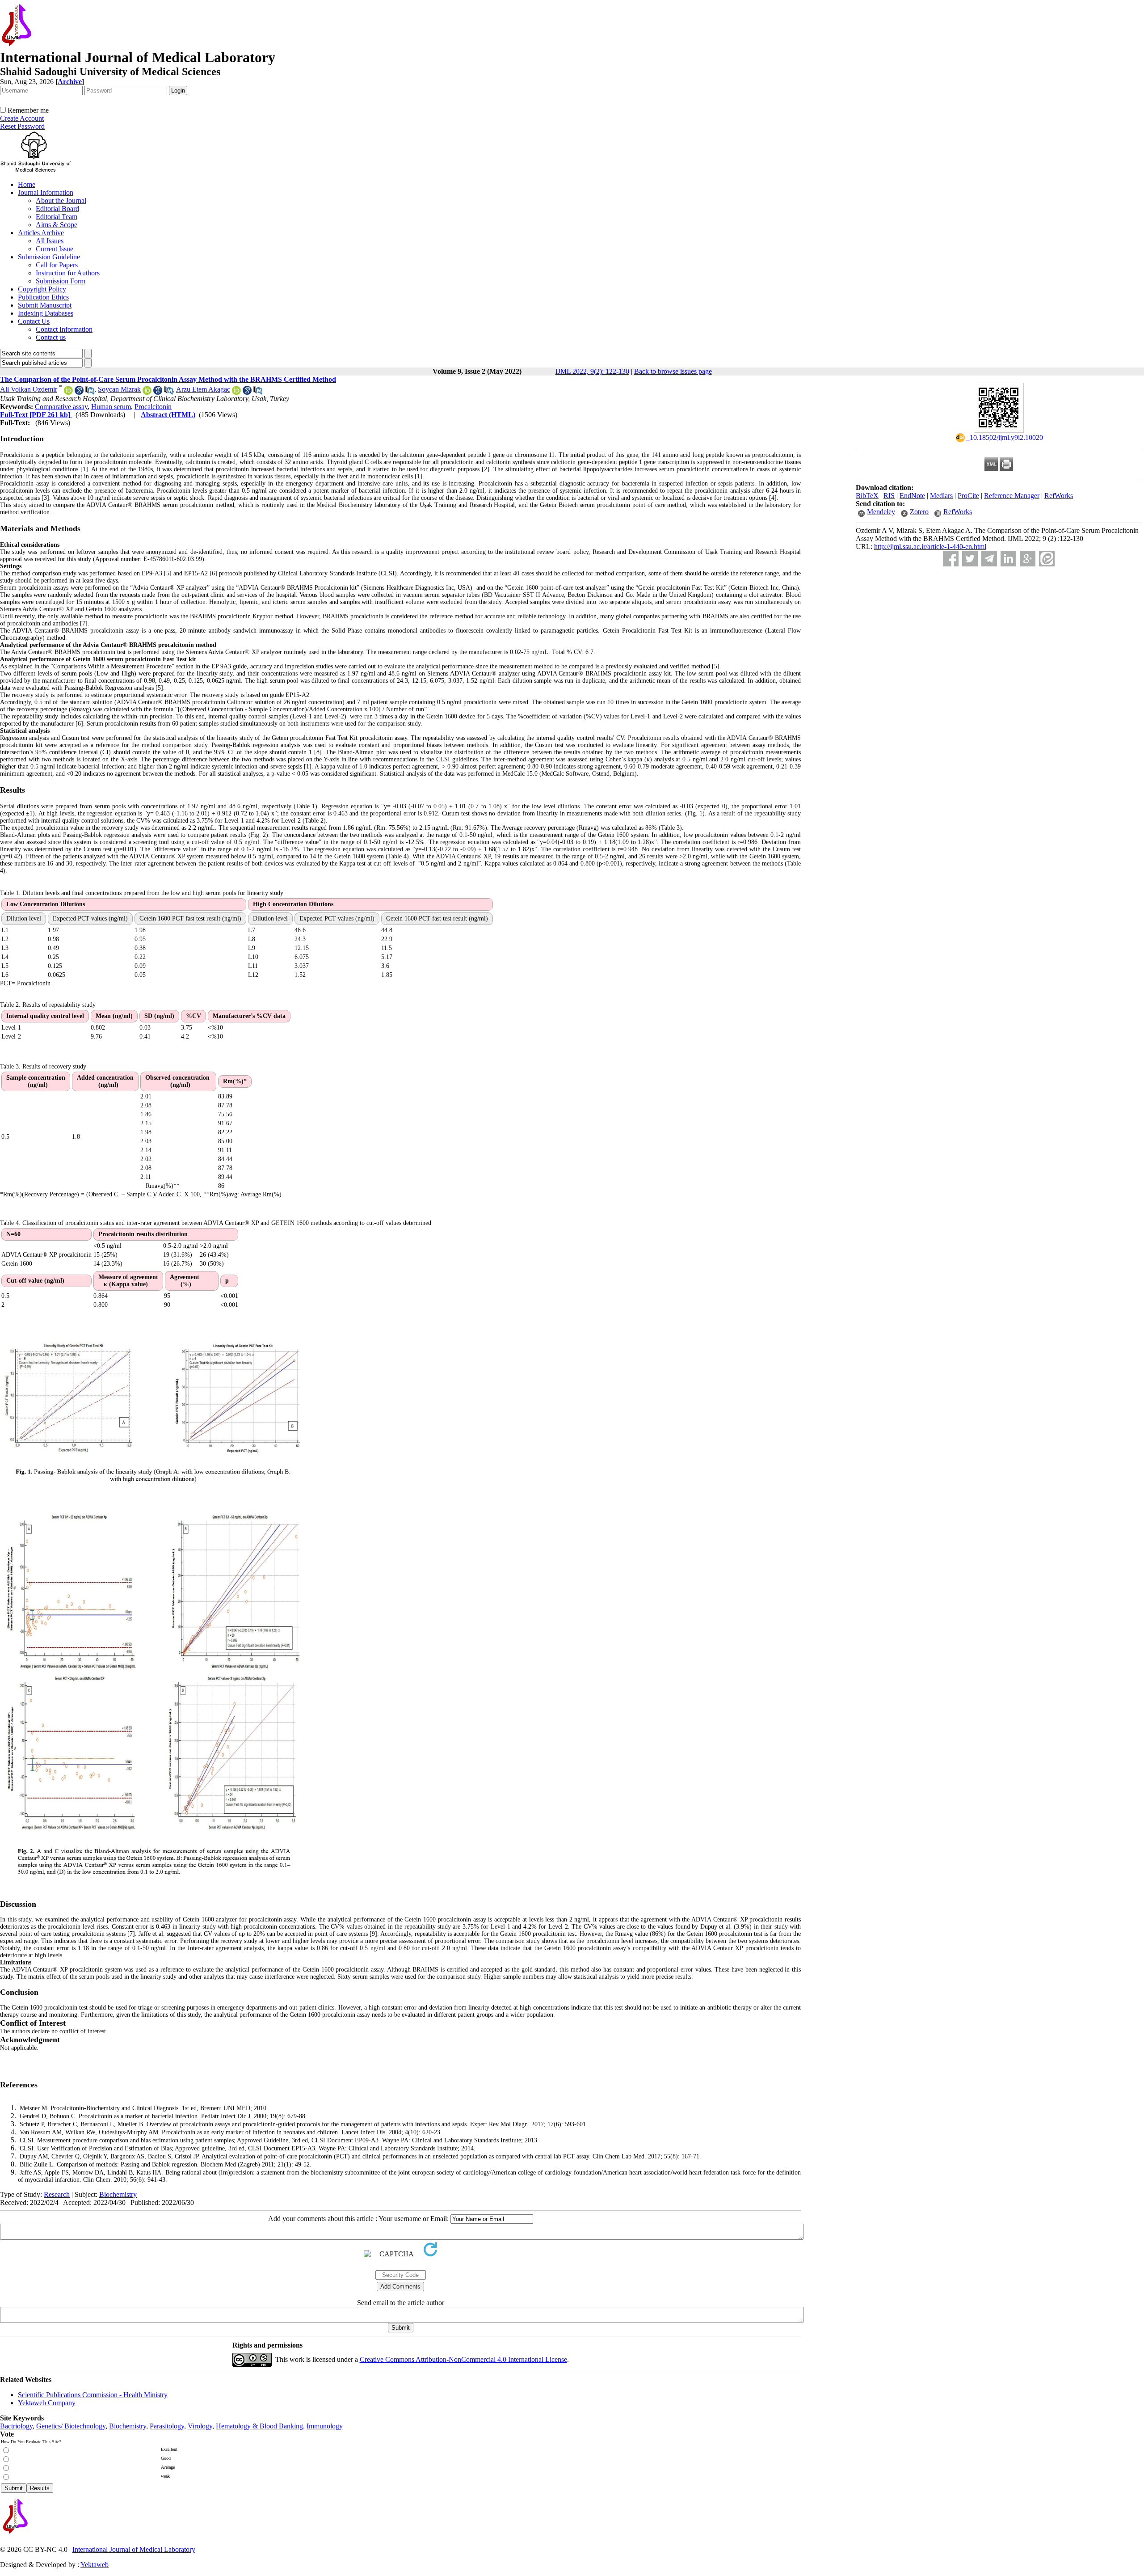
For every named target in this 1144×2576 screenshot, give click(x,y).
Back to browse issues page (673, 371)
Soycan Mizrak (119, 389)
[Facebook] (951, 559)
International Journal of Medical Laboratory (134, 2549)
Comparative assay (61, 407)
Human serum (111, 407)
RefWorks (1059, 496)
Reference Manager (1012, 496)
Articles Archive (41, 233)
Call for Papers (57, 265)
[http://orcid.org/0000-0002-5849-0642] (236, 392)
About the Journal (61, 201)
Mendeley (881, 512)
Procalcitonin (153, 407)
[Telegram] (989, 559)
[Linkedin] (1008, 559)
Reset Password (22, 126)
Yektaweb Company (47, 2403)
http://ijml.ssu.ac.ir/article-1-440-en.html (930, 547)
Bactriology (16, 2426)
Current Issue (55, 249)
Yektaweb (95, 2565)
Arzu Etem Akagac (203, 389)
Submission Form (61, 281)
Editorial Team (57, 217)
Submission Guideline (49, 257)
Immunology (325, 2426)
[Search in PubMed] (90, 392)
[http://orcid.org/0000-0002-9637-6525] (68, 392)
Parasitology (167, 2426)
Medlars (941, 496)
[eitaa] (1047, 559)
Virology (200, 2426)
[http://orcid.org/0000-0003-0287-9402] (147, 392)
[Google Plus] (1028, 559)
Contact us (51, 337)
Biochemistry (118, 2194)
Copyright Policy (42, 289)
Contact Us (34, 321)
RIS (889, 496)
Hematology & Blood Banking (259, 2426)
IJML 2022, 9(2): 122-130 (592, 371)
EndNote (912, 496)
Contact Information (64, 329)
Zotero (919, 512)
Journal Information (46, 192)
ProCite (968, 496)
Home (27, 184)
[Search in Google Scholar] (79, 392)
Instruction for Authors (68, 273)
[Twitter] (970, 559)
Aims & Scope (57, 225)
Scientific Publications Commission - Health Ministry (93, 2395)
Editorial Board (57, 209)
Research (57, 2194)
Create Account (22, 118)
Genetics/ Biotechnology (71, 2426)
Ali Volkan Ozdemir (29, 389)
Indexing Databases (46, 313)
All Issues (50, 241)
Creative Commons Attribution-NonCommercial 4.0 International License (463, 2359)
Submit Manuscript (45, 305)
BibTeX (867, 496)
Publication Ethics (43, 297)
